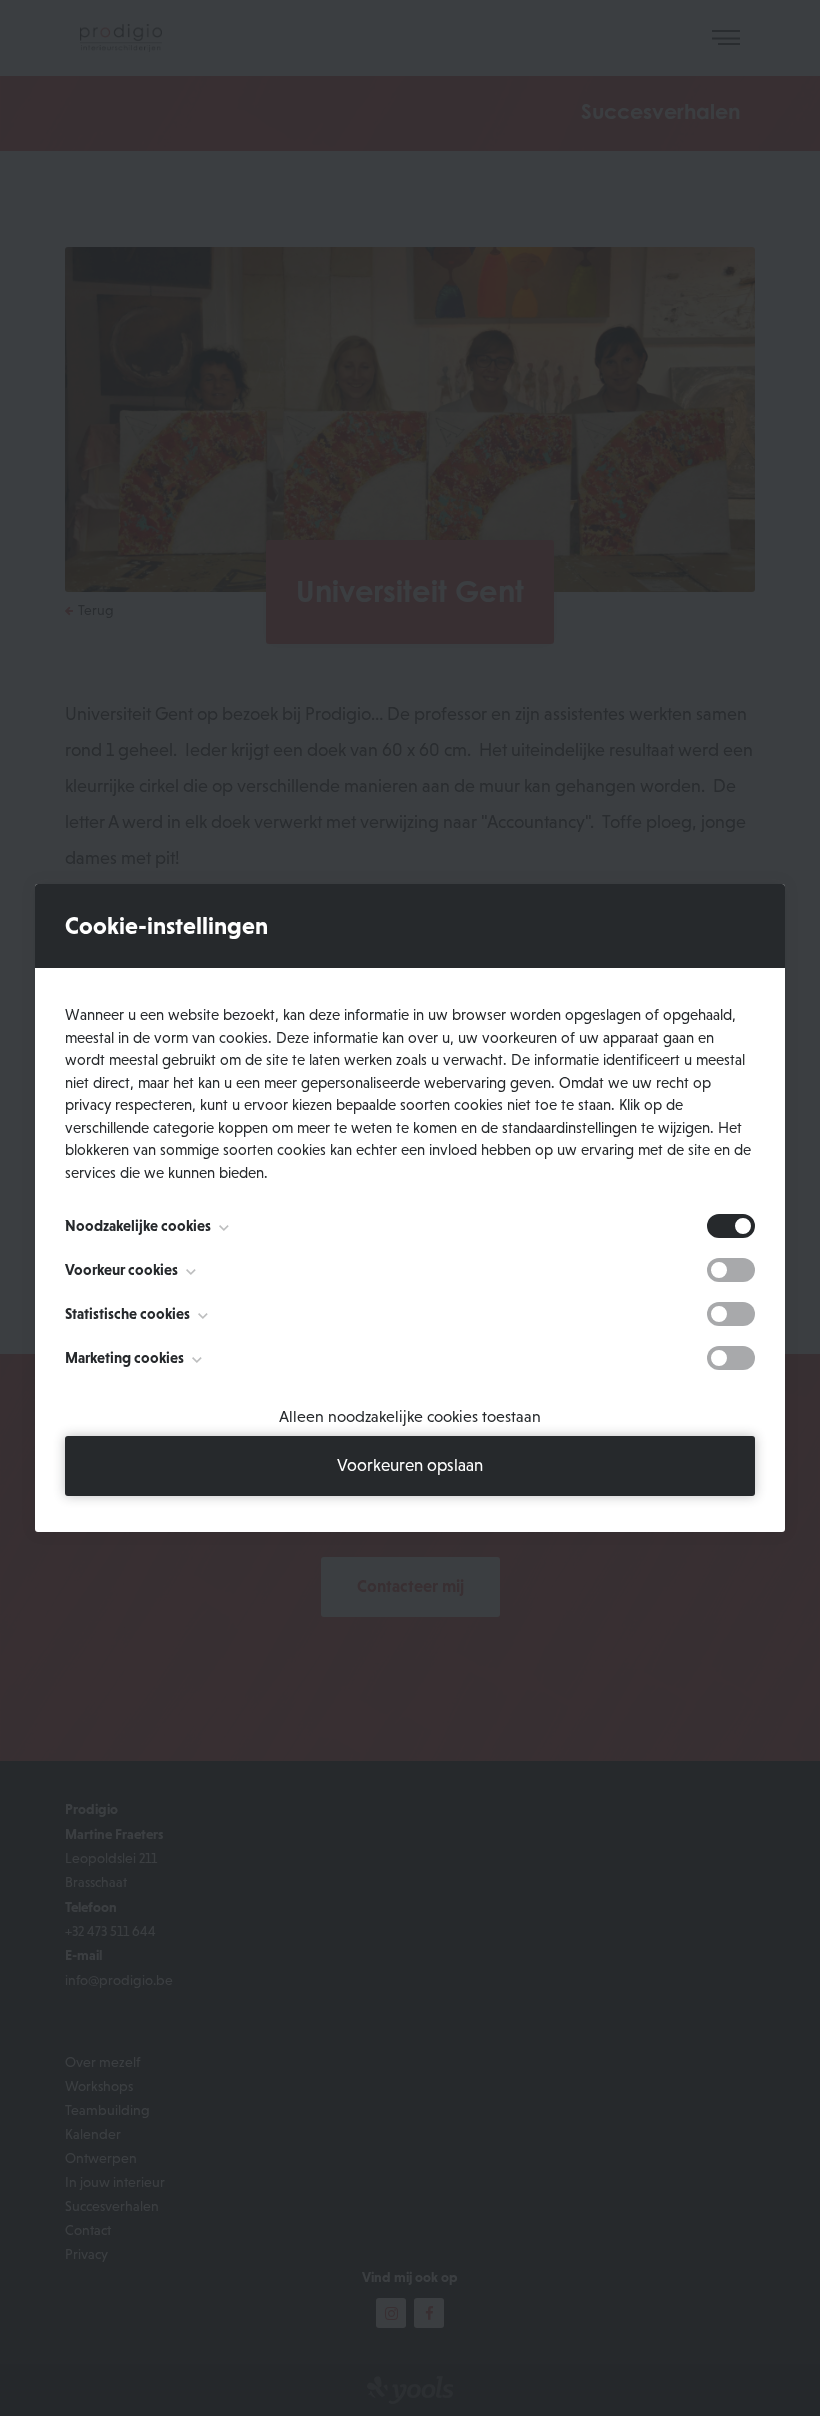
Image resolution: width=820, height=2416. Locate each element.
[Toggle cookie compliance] (731, 1270)
